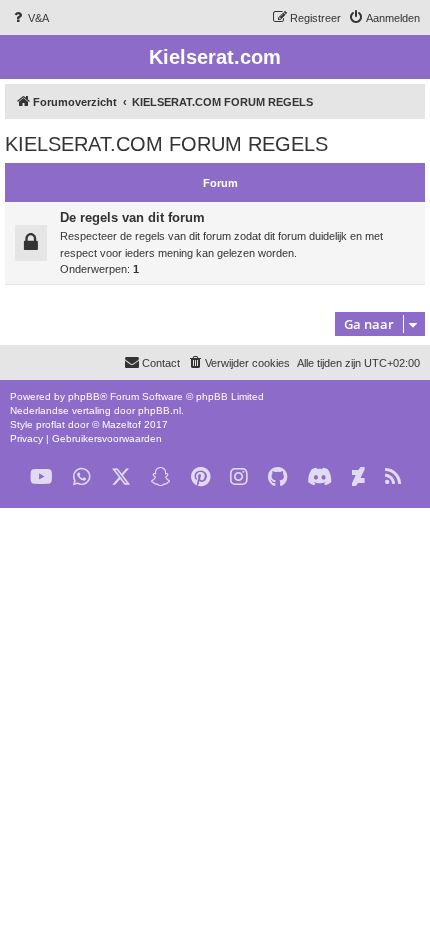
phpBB (84, 396)
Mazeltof (121, 424)
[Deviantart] (358, 477)
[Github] (277, 477)
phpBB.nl (159, 410)
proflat (50, 424)
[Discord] (319, 477)
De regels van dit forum (132, 217)
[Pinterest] (200, 477)
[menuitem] (29, 18)
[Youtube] (41, 477)
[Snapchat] (161, 477)
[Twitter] (121, 477)
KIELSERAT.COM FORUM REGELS (166, 144)
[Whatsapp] (82, 477)
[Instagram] (239, 477)
